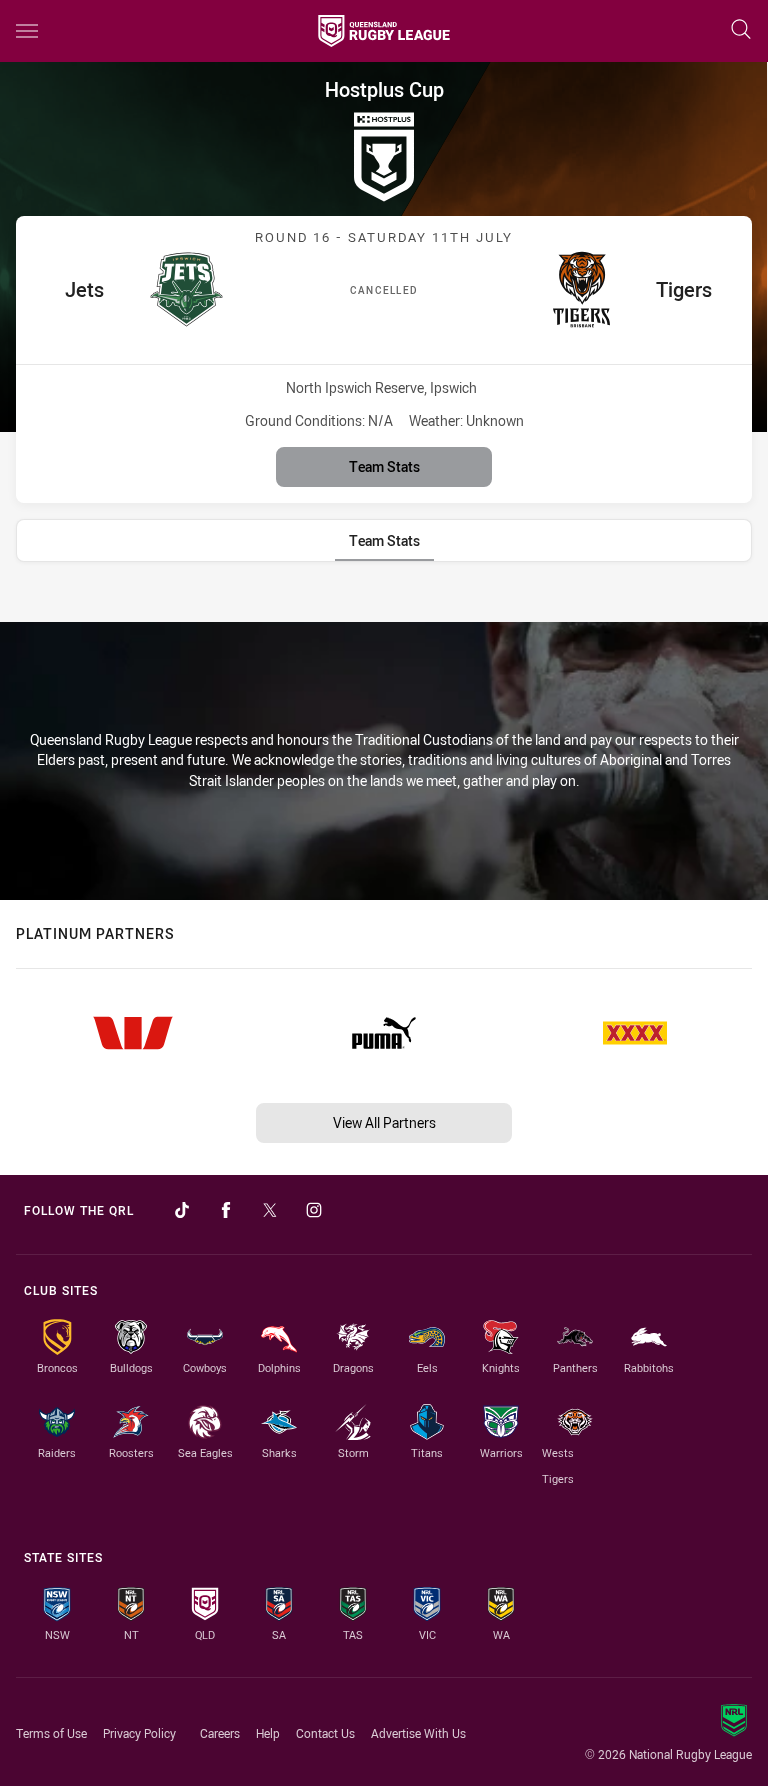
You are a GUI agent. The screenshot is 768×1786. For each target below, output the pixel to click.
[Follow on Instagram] (314, 1210)
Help (268, 1733)
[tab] (384, 540)
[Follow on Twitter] (270, 1210)
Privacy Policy (139, 1733)
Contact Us (325, 1733)
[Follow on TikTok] (182, 1210)
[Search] (741, 30)
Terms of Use (51, 1733)
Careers (220, 1733)
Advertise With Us (418, 1733)
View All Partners (384, 1122)
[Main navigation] (27, 31)
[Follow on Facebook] (226, 1210)
